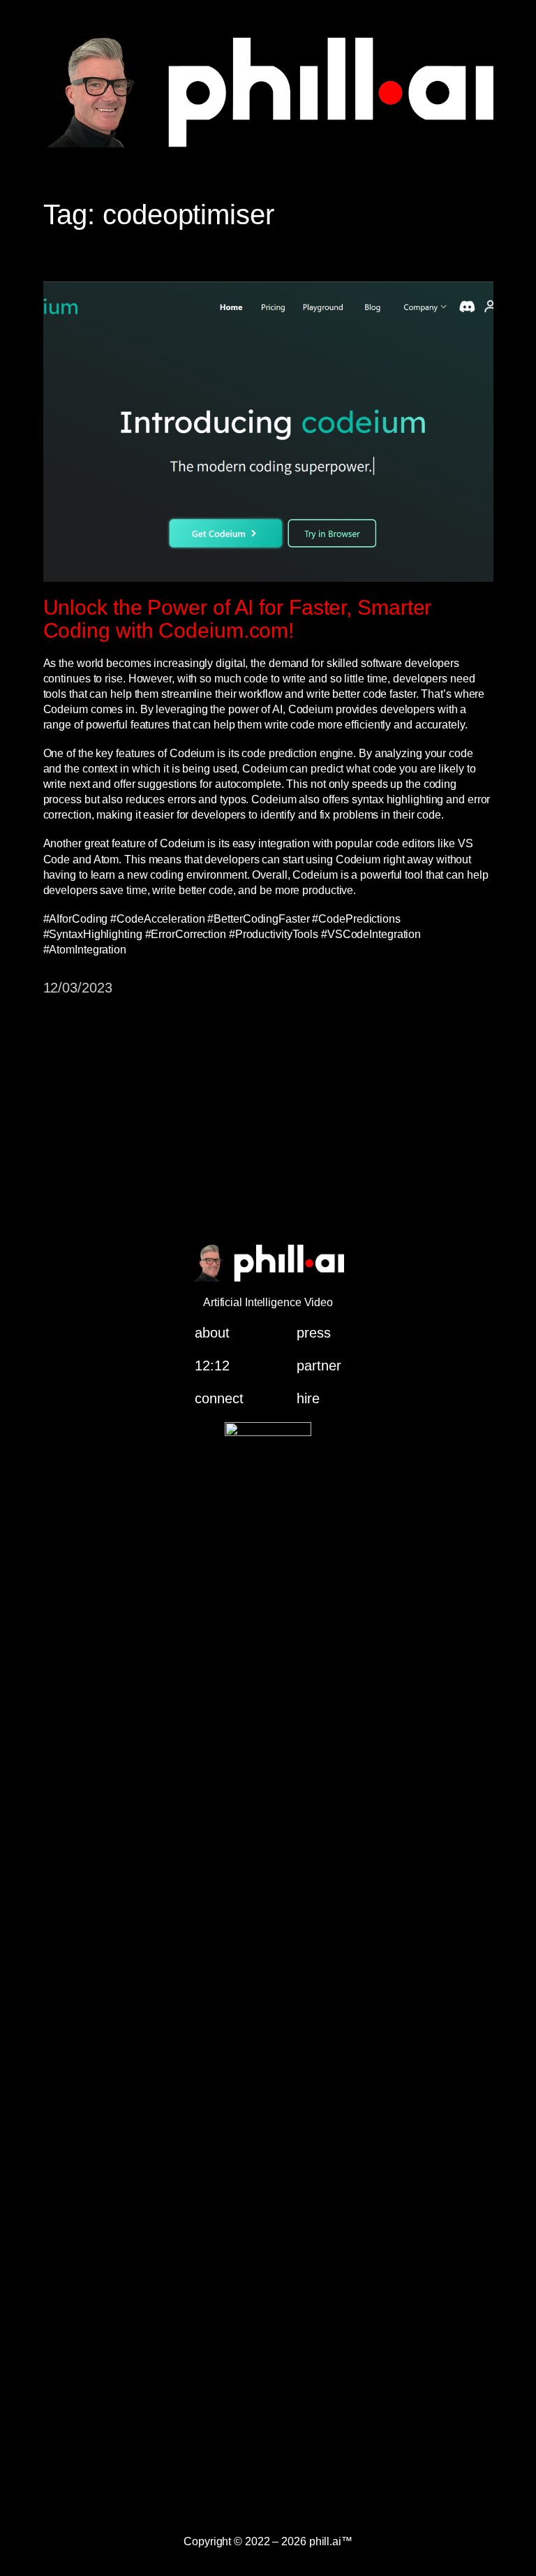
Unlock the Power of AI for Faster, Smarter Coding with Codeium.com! (238, 619)
